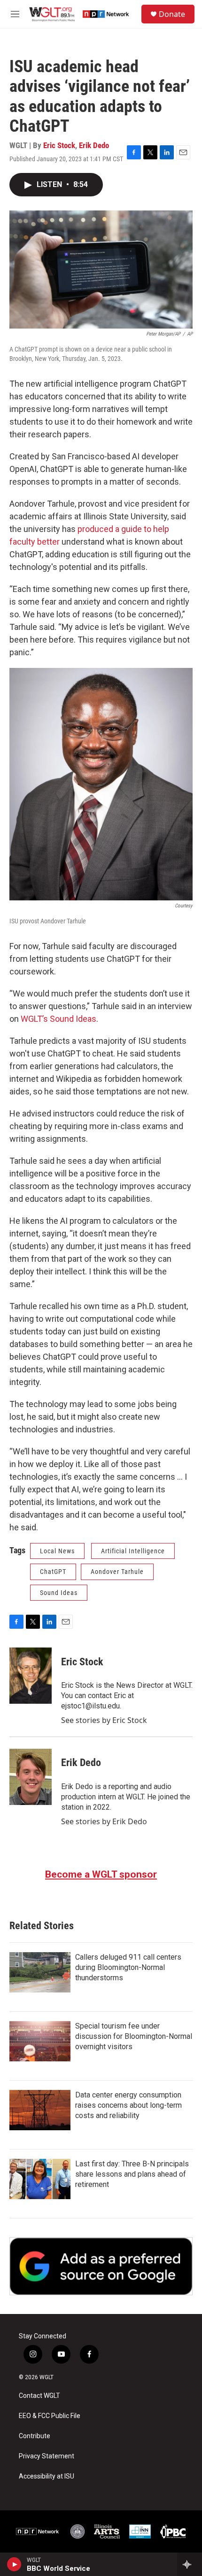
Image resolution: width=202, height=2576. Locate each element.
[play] (14, 2564)
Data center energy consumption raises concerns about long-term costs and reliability (128, 2105)
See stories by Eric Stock (104, 1720)
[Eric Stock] (31, 1676)
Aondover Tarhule (117, 1572)
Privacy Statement (47, 2456)
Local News (57, 1551)
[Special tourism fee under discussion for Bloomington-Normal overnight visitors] (40, 2041)
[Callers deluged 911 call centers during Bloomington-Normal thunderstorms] (40, 1972)
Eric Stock (59, 145)
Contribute (35, 2436)
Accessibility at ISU (47, 2476)
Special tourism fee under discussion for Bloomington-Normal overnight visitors (134, 2036)
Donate (172, 14)
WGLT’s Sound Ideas (58, 1019)
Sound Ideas (59, 1593)
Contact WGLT (39, 2396)
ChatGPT (53, 1572)
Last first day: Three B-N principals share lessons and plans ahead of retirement (132, 2174)
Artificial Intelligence (133, 1551)
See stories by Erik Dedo (104, 1821)
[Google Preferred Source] (101, 2266)
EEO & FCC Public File (50, 2416)
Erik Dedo (94, 145)
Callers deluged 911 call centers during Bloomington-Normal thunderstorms (128, 1967)
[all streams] (190, 2564)
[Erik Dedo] (31, 1777)
